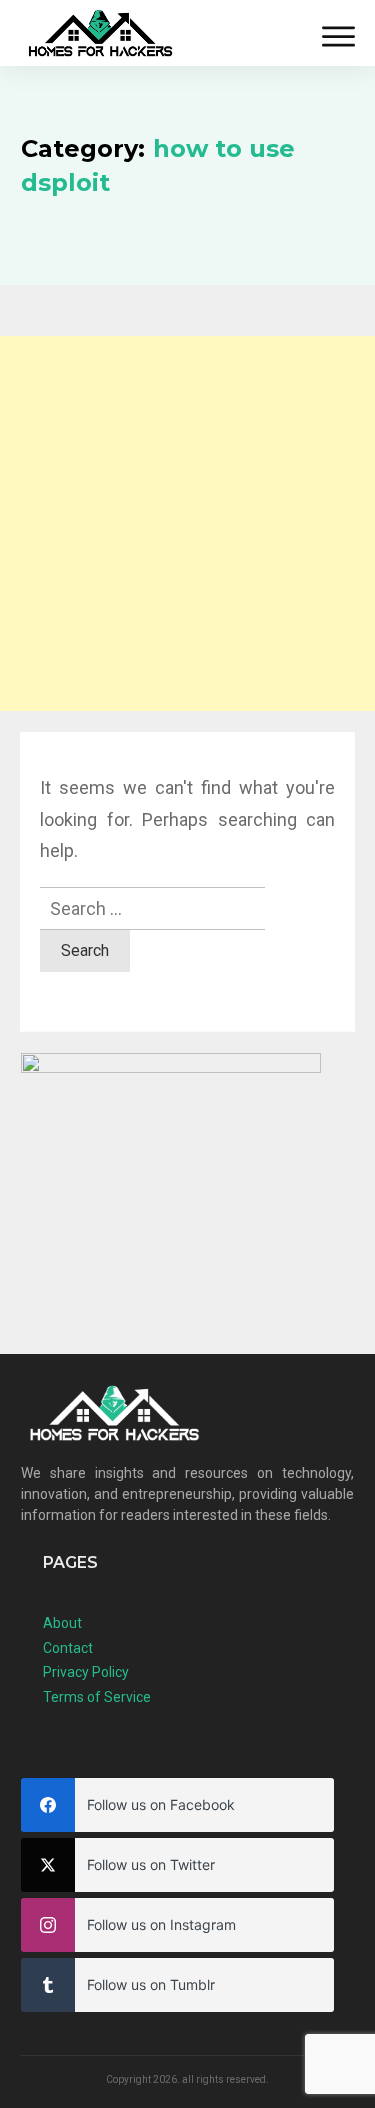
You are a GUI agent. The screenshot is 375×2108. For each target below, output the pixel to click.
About (62, 1623)
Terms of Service (97, 1697)
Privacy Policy (86, 1672)
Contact (68, 1648)
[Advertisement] (187, 523)
